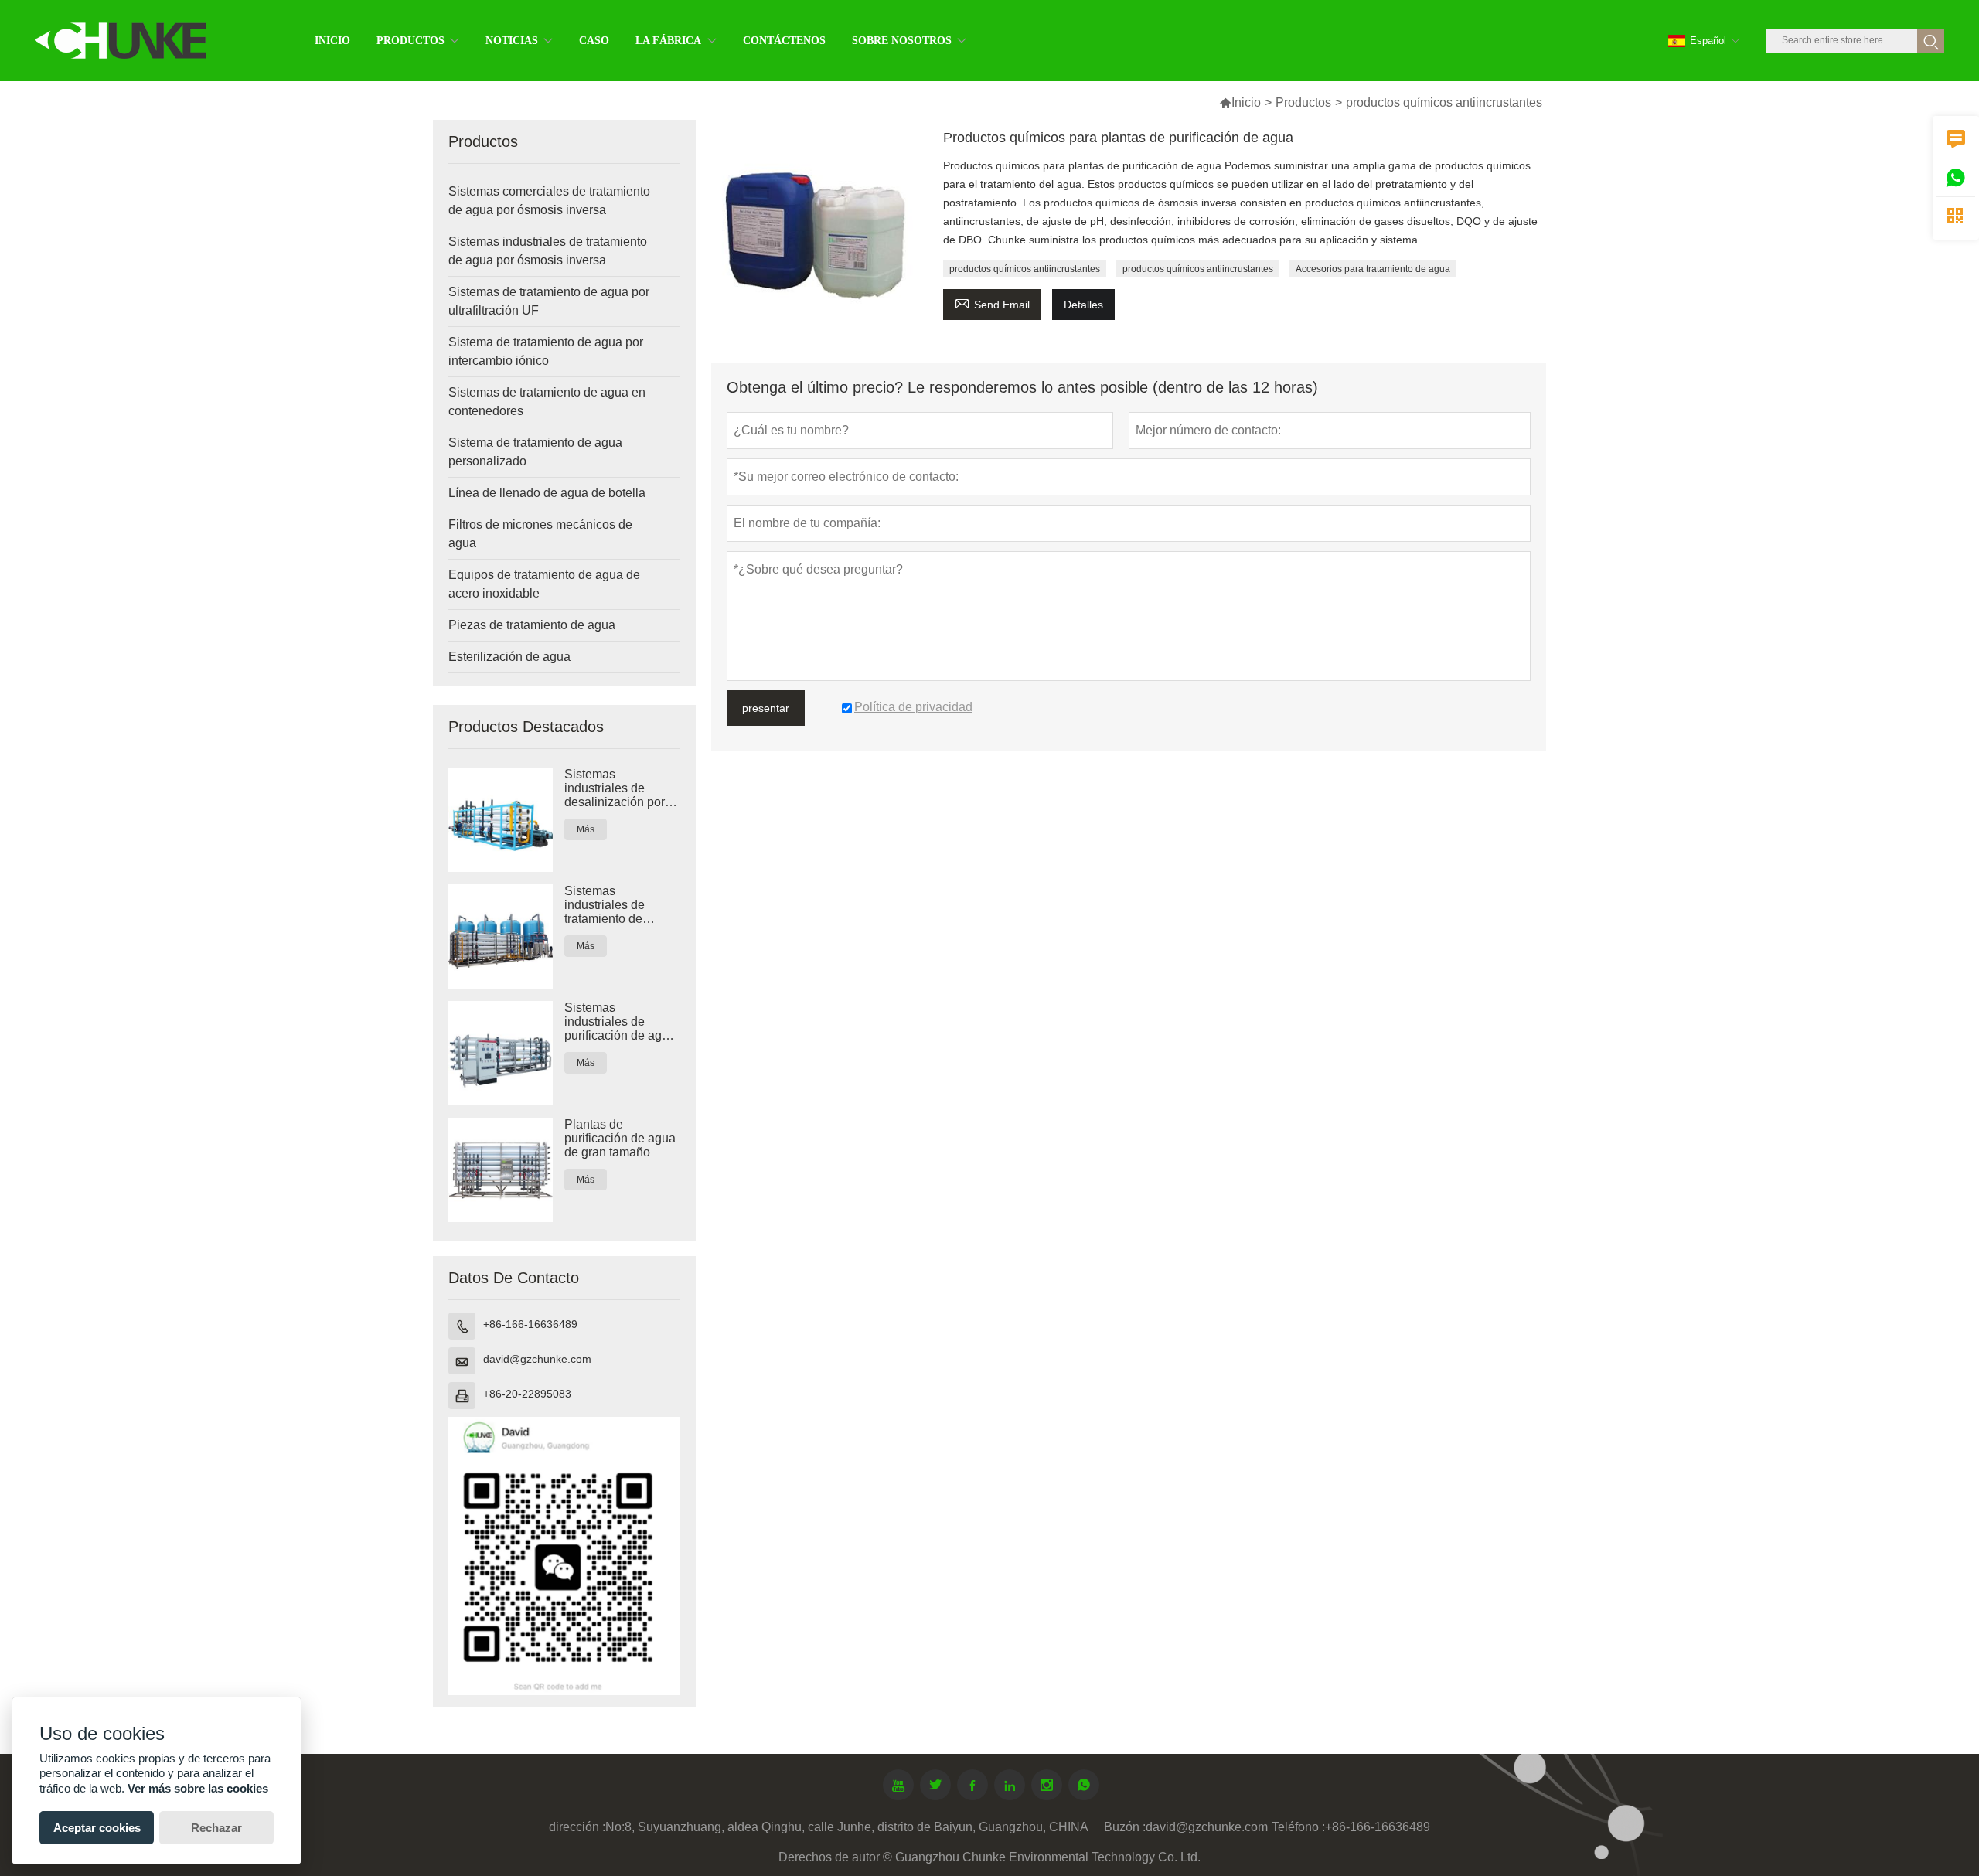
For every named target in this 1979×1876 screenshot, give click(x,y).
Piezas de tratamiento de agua (532, 625)
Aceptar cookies (97, 1828)
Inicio (1246, 102)
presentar (766, 708)
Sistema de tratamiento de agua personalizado (535, 452)
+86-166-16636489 (530, 1324)
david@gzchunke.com (537, 1359)
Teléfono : (1298, 1827)
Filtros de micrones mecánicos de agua (540, 534)
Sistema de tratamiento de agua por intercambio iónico (546, 351)
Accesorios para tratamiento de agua (1373, 269)
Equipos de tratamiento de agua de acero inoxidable (544, 584)
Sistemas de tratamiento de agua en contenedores (547, 402)
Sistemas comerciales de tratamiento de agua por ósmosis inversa (549, 201)
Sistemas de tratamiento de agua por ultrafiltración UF (549, 301)
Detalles (1083, 305)
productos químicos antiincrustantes (1025, 269)
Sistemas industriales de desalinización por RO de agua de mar (618, 788)
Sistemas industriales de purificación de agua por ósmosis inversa (620, 1022)
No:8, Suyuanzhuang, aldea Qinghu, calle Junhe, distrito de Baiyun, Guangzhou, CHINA (847, 1827)
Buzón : (1125, 1827)
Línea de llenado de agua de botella (547, 493)
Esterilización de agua (509, 657)
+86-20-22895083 (527, 1394)
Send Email (992, 303)
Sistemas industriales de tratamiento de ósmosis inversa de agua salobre (617, 905)
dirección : (577, 1827)
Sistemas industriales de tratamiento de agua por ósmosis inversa (548, 251)
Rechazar (216, 1828)
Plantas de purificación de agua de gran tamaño (620, 1138)
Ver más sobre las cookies (198, 1788)
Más (586, 829)
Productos (1303, 102)
